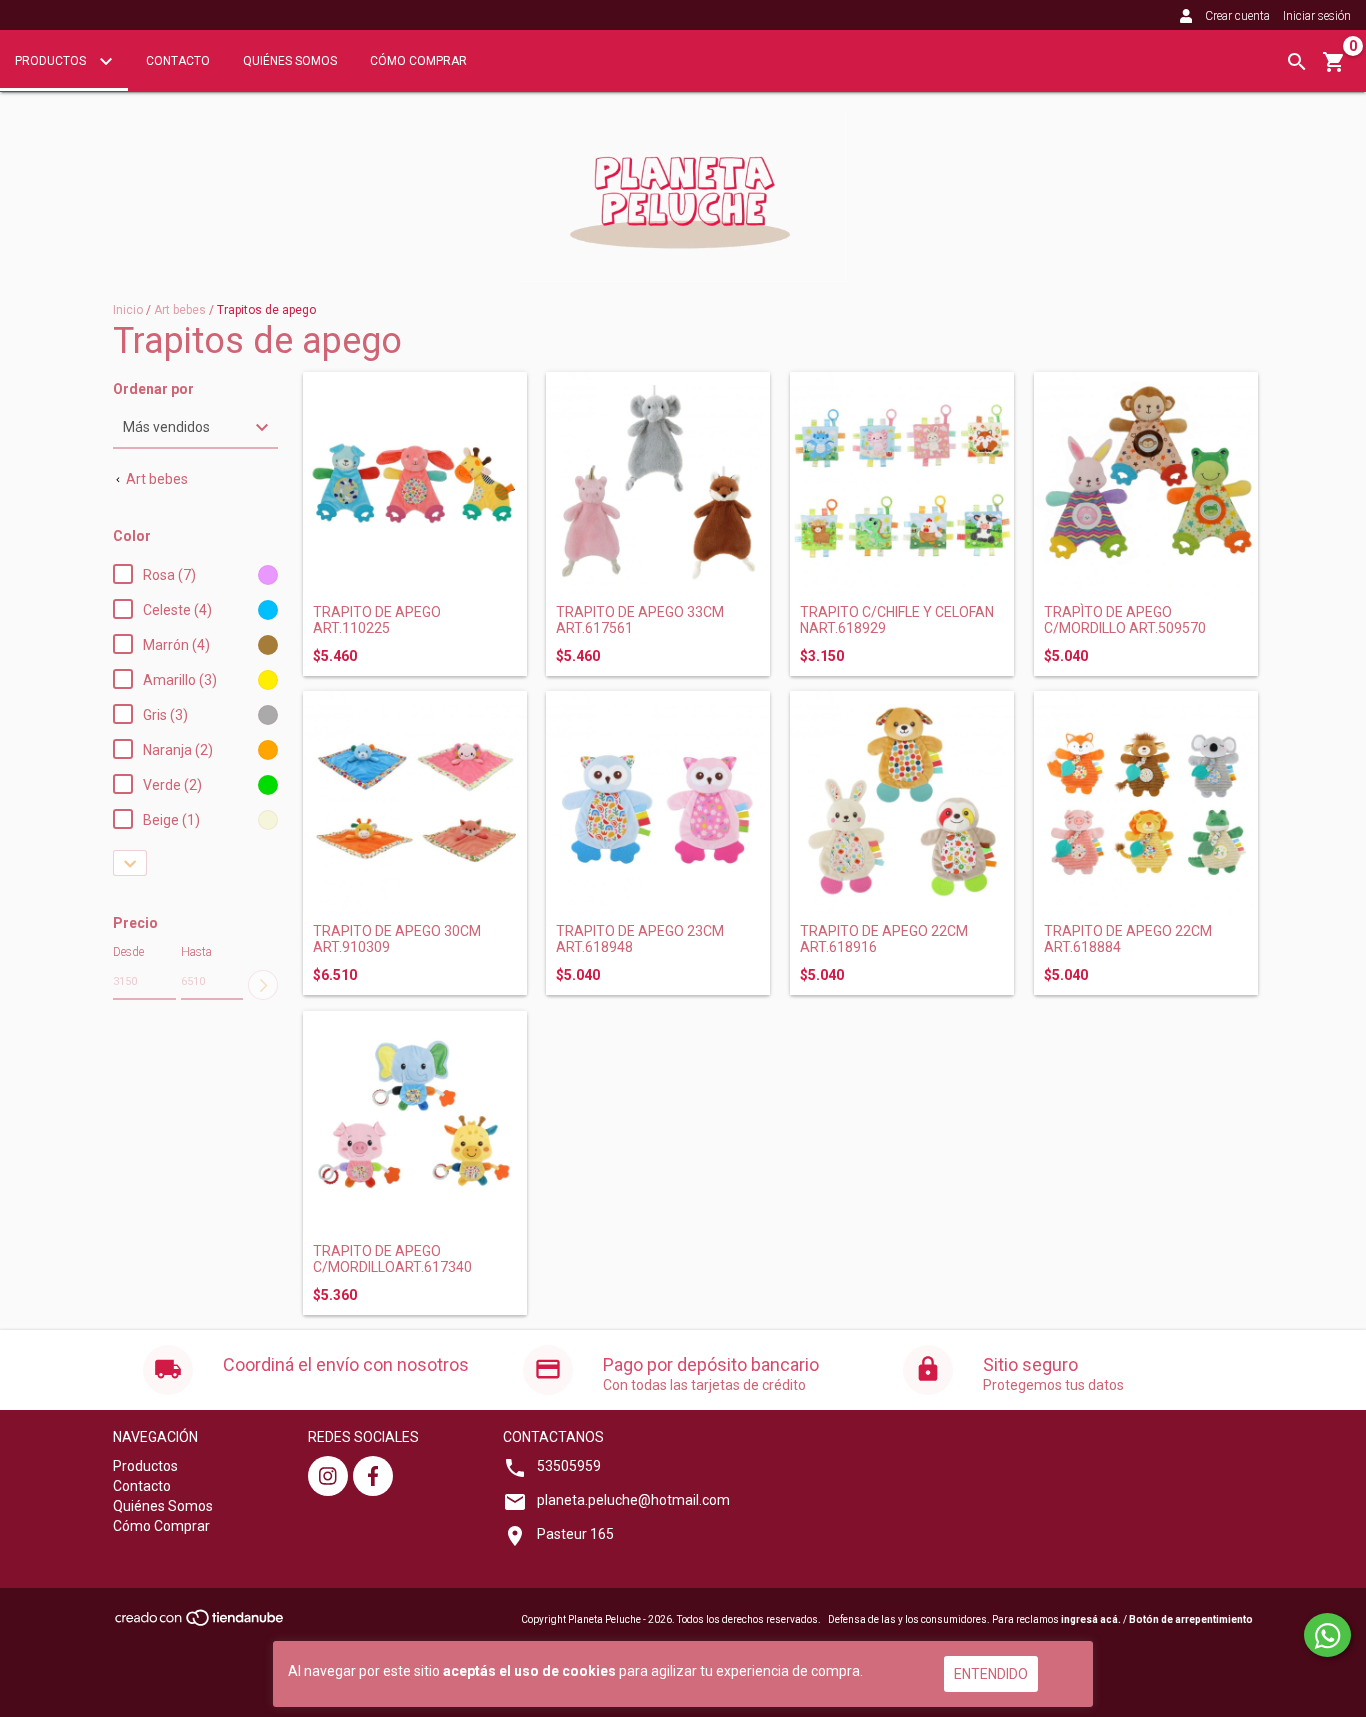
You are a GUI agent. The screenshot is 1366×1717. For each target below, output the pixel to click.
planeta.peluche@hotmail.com (633, 1500)
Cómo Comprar (418, 61)
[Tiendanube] (200, 1623)
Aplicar (263, 985)
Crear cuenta (1237, 16)
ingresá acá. (1091, 1619)
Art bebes (180, 310)
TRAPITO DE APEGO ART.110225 (377, 620)
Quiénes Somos (290, 61)
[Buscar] (1297, 62)
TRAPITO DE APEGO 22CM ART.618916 (884, 939)
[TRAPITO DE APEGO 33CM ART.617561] (658, 484)
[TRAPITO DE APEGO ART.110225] (415, 484)
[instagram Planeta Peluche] (328, 1476)
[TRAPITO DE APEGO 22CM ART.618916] (902, 803)
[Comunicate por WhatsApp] (1327, 1635)
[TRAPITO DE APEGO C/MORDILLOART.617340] (415, 1123)
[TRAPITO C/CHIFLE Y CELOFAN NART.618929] (902, 484)
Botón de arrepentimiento (1191, 1619)
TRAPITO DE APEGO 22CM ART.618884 (1128, 939)
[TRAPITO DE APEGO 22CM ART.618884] (1146, 803)
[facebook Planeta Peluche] (373, 1476)
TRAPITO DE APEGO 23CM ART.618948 (640, 939)
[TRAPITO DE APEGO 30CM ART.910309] (415, 803)
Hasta (196, 952)
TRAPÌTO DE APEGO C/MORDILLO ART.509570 (1125, 620)
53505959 (569, 1466)
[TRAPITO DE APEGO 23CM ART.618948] (658, 803)
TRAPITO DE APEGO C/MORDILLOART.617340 (392, 1259)
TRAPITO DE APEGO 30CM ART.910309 (397, 939)
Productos (52, 61)
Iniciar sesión (1317, 16)
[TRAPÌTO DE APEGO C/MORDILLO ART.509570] (1146, 484)
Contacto (178, 61)
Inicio (128, 310)
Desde (128, 952)
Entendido (991, 1674)
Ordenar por (153, 389)
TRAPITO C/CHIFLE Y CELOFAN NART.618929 (897, 620)
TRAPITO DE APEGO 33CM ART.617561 (640, 620)
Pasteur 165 (575, 1534)
